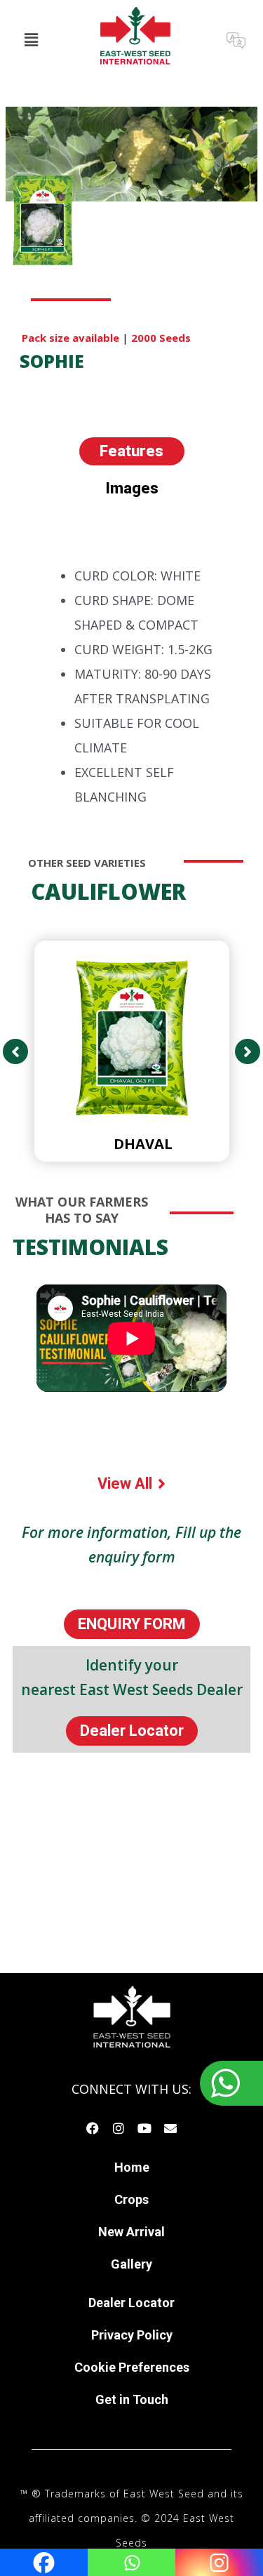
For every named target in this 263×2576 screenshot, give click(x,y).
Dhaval (143, 1144)
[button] (31, 39)
